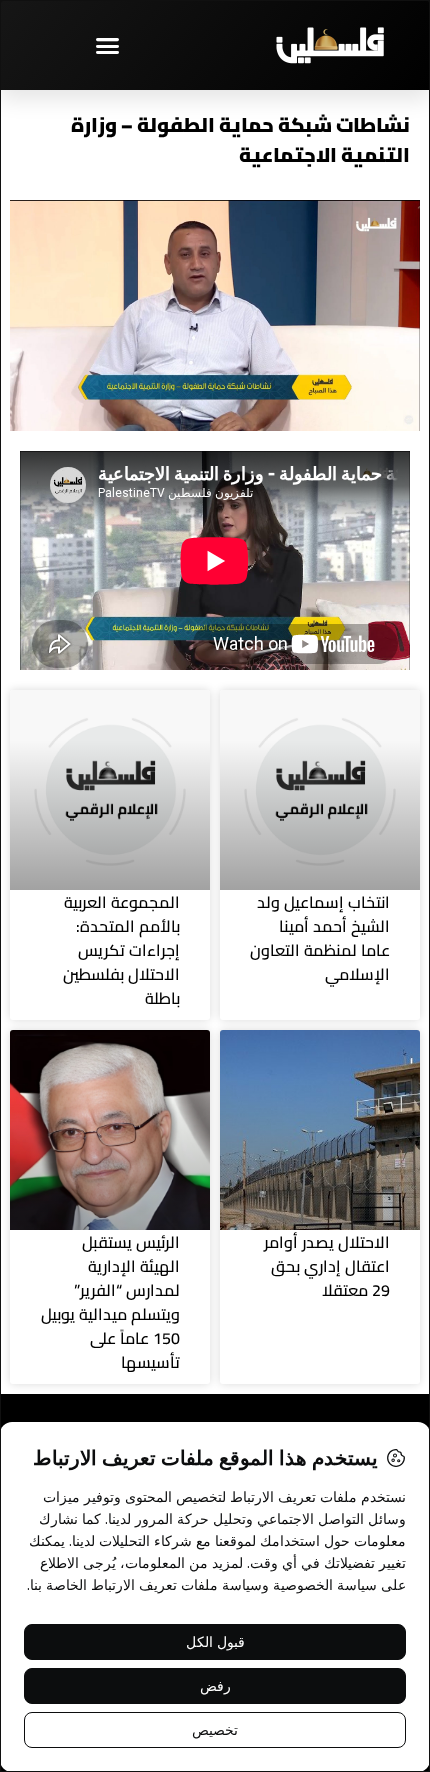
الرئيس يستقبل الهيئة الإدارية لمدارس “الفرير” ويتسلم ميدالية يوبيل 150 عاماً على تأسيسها (110, 1302)
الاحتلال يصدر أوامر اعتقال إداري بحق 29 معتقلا (327, 1266)
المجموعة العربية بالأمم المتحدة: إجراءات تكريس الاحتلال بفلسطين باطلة (121, 950)
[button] (108, 45)
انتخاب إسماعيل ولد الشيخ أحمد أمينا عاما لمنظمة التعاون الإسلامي (320, 938)
